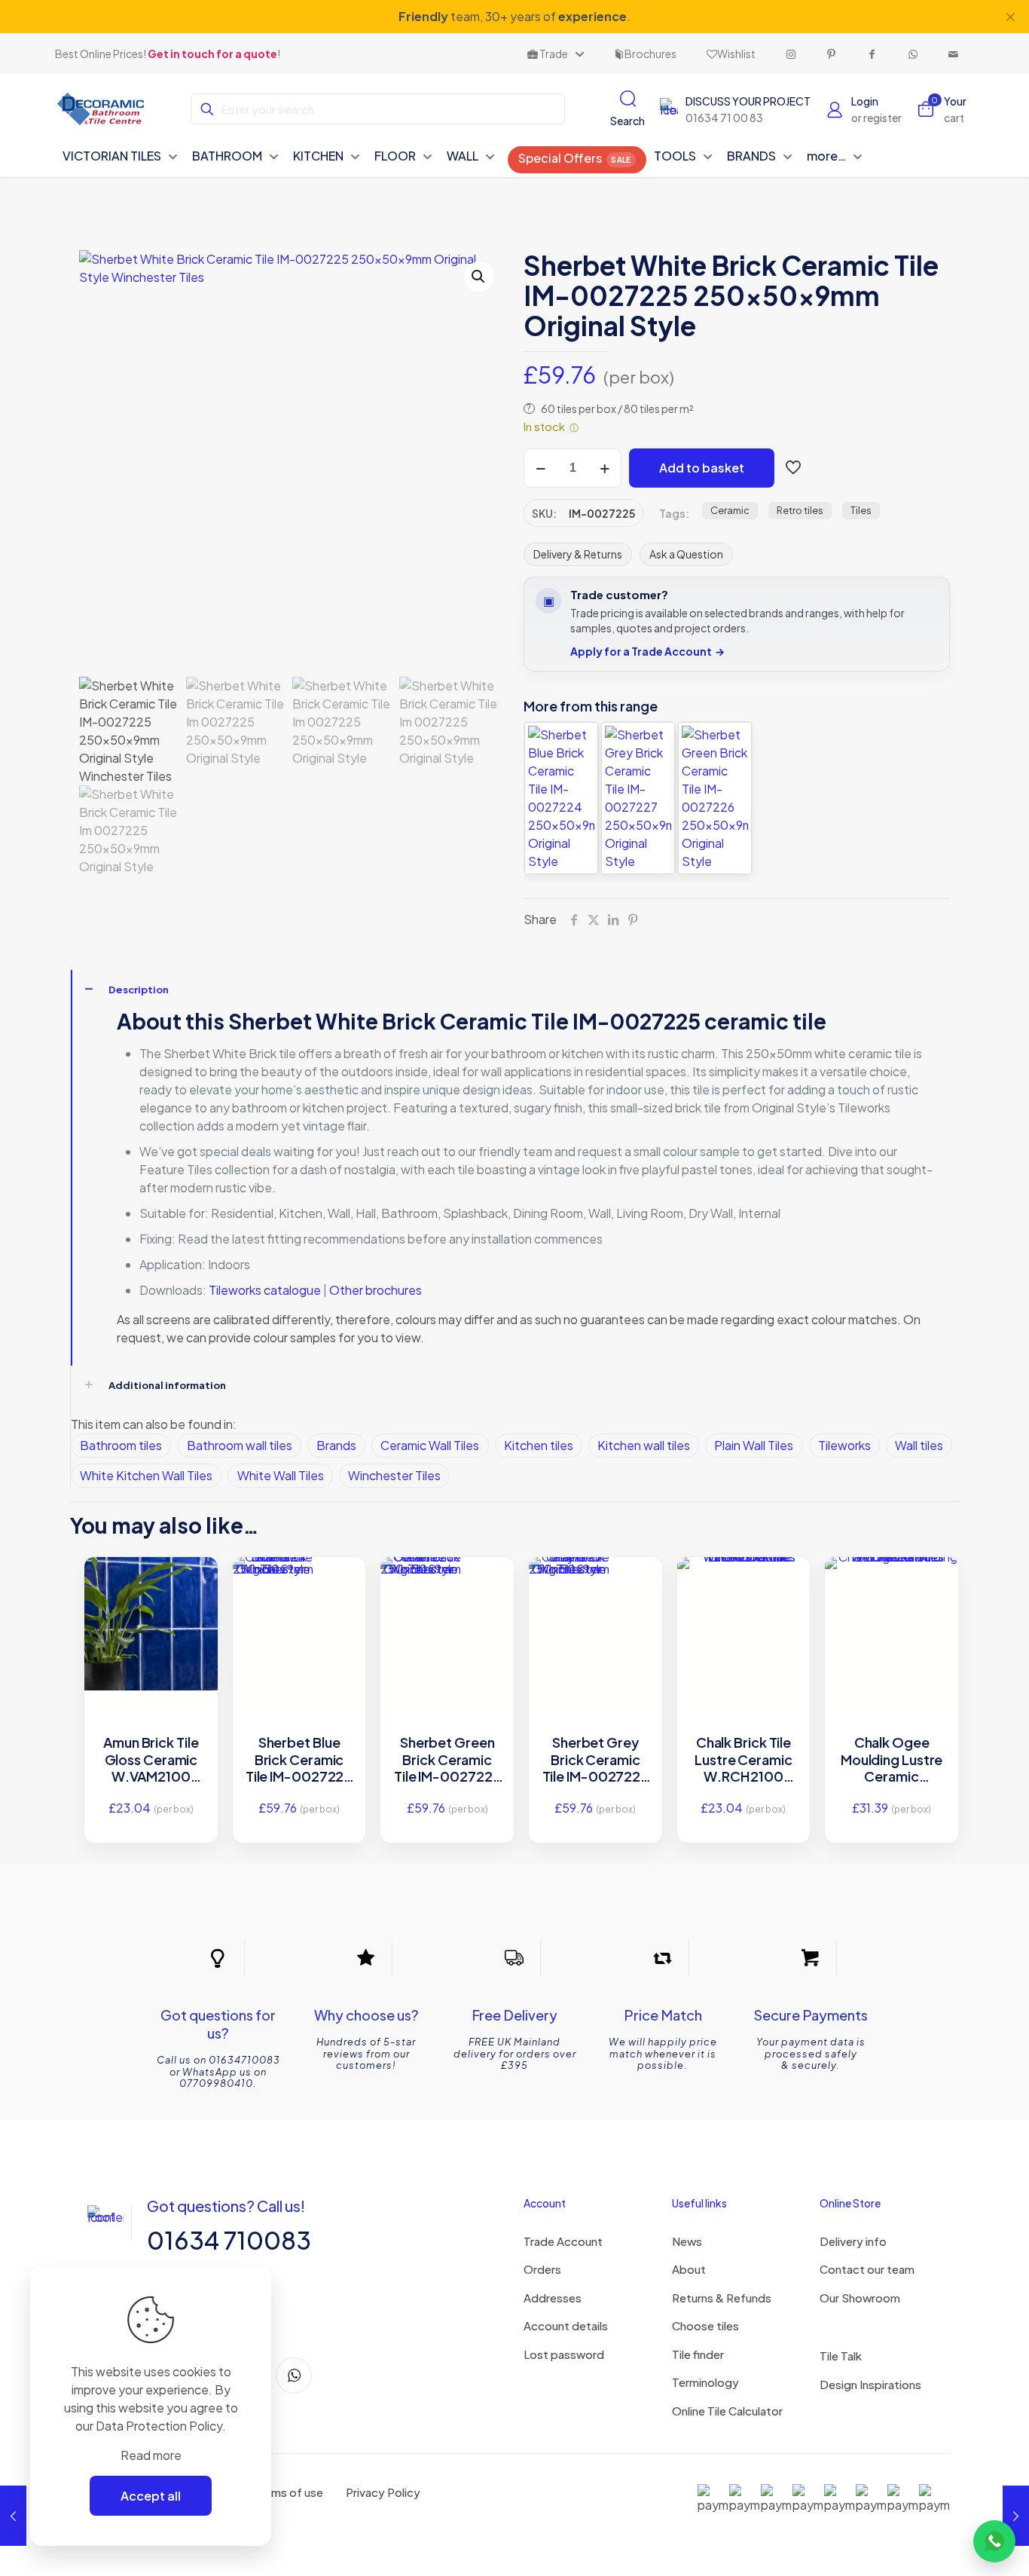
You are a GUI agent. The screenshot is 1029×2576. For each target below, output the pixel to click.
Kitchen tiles (539, 1445)
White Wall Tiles (281, 1475)
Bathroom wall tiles (240, 1445)
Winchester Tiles (394, 1475)
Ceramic (730, 510)
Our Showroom (860, 2298)
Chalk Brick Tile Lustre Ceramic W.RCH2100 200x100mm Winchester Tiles (743, 1760)
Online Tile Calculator (727, 2411)
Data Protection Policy (159, 2426)
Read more (151, 2455)
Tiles (861, 510)
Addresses (553, 2298)
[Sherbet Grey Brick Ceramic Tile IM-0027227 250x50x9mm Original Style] (638, 798)
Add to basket (702, 468)
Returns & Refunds (722, 2298)
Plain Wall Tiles (754, 1445)
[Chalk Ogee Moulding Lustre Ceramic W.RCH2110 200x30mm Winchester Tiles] (892, 1567)
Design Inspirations (870, 2384)
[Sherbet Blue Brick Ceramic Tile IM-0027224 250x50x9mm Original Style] (561, 798)
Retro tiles (800, 510)
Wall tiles (919, 1445)
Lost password (564, 2354)
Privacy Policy (383, 2492)
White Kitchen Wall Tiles (146, 1475)
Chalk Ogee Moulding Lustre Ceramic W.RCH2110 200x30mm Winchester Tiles (892, 1760)
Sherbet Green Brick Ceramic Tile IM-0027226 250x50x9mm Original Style (447, 1760)
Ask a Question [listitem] (686, 554)
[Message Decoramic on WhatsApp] (994, 2541)
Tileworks (844, 1445)
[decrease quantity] (540, 468)
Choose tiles (705, 2325)
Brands (336, 1445)
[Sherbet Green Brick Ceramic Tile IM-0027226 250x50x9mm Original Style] (715, 798)
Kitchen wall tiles (644, 1445)
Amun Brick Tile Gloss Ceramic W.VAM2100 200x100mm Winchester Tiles (151, 1760)
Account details (566, 2325)
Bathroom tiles (121, 1445)
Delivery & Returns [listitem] (578, 554)
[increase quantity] (605, 468)
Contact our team (867, 2269)
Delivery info (853, 2241)
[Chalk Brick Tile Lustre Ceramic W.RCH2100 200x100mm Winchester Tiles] (744, 1590)
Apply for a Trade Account (647, 652)
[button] (479, 277)
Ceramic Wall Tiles (430, 1445)
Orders (542, 2269)
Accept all (151, 2496)
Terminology (705, 2382)
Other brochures (376, 1290)
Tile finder (698, 2354)
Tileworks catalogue (265, 1290)
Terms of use (289, 2492)
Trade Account (563, 2241)
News (687, 2241)
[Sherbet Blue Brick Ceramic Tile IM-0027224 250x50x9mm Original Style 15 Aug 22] (1016, 2516)
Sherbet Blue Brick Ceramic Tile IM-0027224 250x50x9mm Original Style (299, 1760)
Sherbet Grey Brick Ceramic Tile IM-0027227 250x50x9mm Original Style (596, 1760)
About (689, 2269)
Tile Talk (841, 2356)
